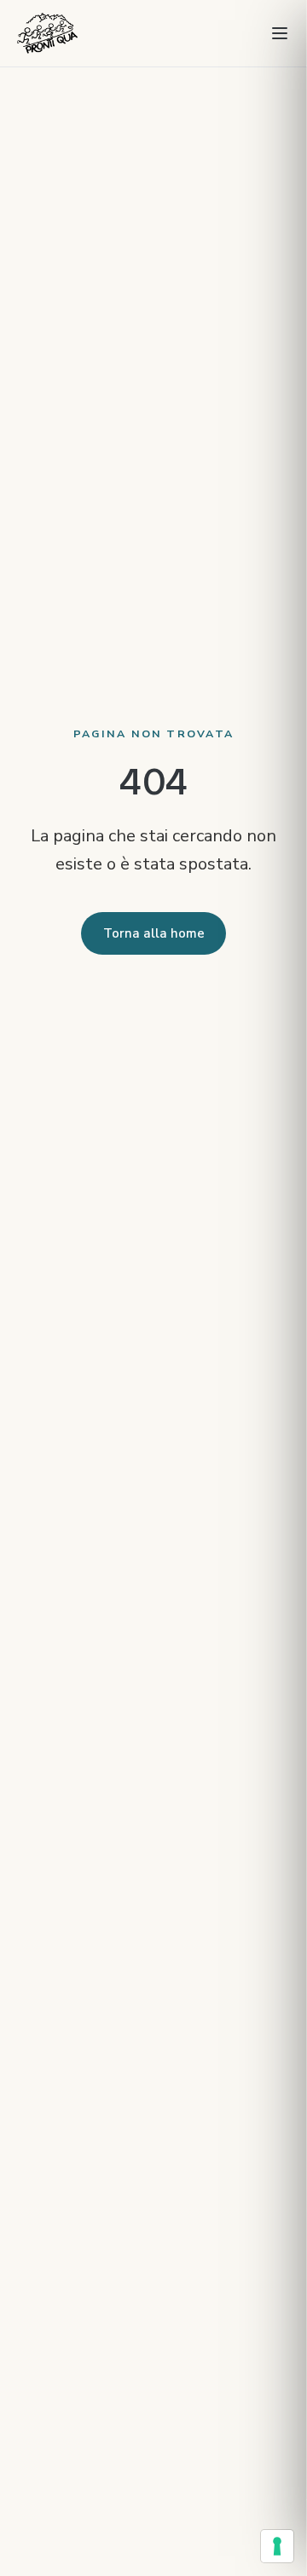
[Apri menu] (280, 33)
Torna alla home (154, 933)
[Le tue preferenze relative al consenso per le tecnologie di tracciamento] (277, 2546)
